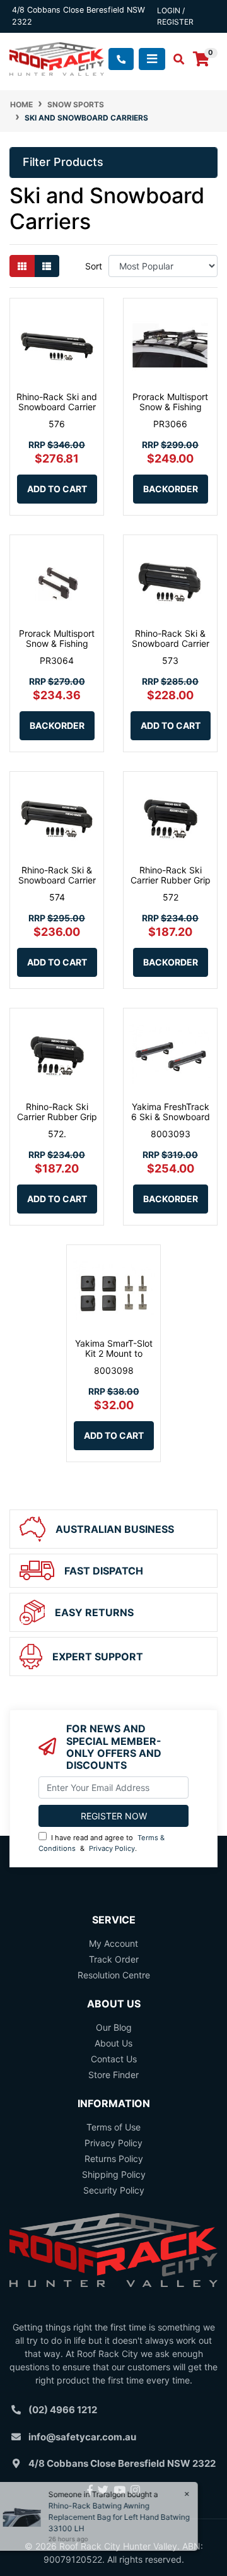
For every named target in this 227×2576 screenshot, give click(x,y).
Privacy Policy (112, 1848)
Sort (94, 266)
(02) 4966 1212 (63, 2410)
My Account (113, 1943)
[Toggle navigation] (152, 59)
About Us (113, 2043)
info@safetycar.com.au (82, 2437)
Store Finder (113, 2075)
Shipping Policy (114, 2174)
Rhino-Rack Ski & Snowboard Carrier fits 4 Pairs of (57, 881)
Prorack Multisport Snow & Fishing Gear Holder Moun (170, 407)
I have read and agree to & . (102, 1843)
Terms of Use (113, 2127)
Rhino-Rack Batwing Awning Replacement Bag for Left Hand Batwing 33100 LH (123, 2517)
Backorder (171, 489)
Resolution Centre (114, 1975)
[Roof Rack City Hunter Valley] (57, 58)
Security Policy (114, 2190)
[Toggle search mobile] (175, 59)
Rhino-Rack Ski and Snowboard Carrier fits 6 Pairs (57, 407)
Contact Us (114, 2059)
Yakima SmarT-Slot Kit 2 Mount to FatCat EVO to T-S (114, 1354)
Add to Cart (57, 489)
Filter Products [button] (63, 162)
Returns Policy (114, 2159)
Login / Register (175, 16)
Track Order (114, 1959)
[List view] (47, 266)
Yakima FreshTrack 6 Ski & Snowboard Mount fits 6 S (171, 1117)
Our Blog (114, 2027)
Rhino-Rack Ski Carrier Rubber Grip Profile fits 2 (171, 881)
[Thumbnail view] (22, 266)
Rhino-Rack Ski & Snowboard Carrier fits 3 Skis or (171, 644)
